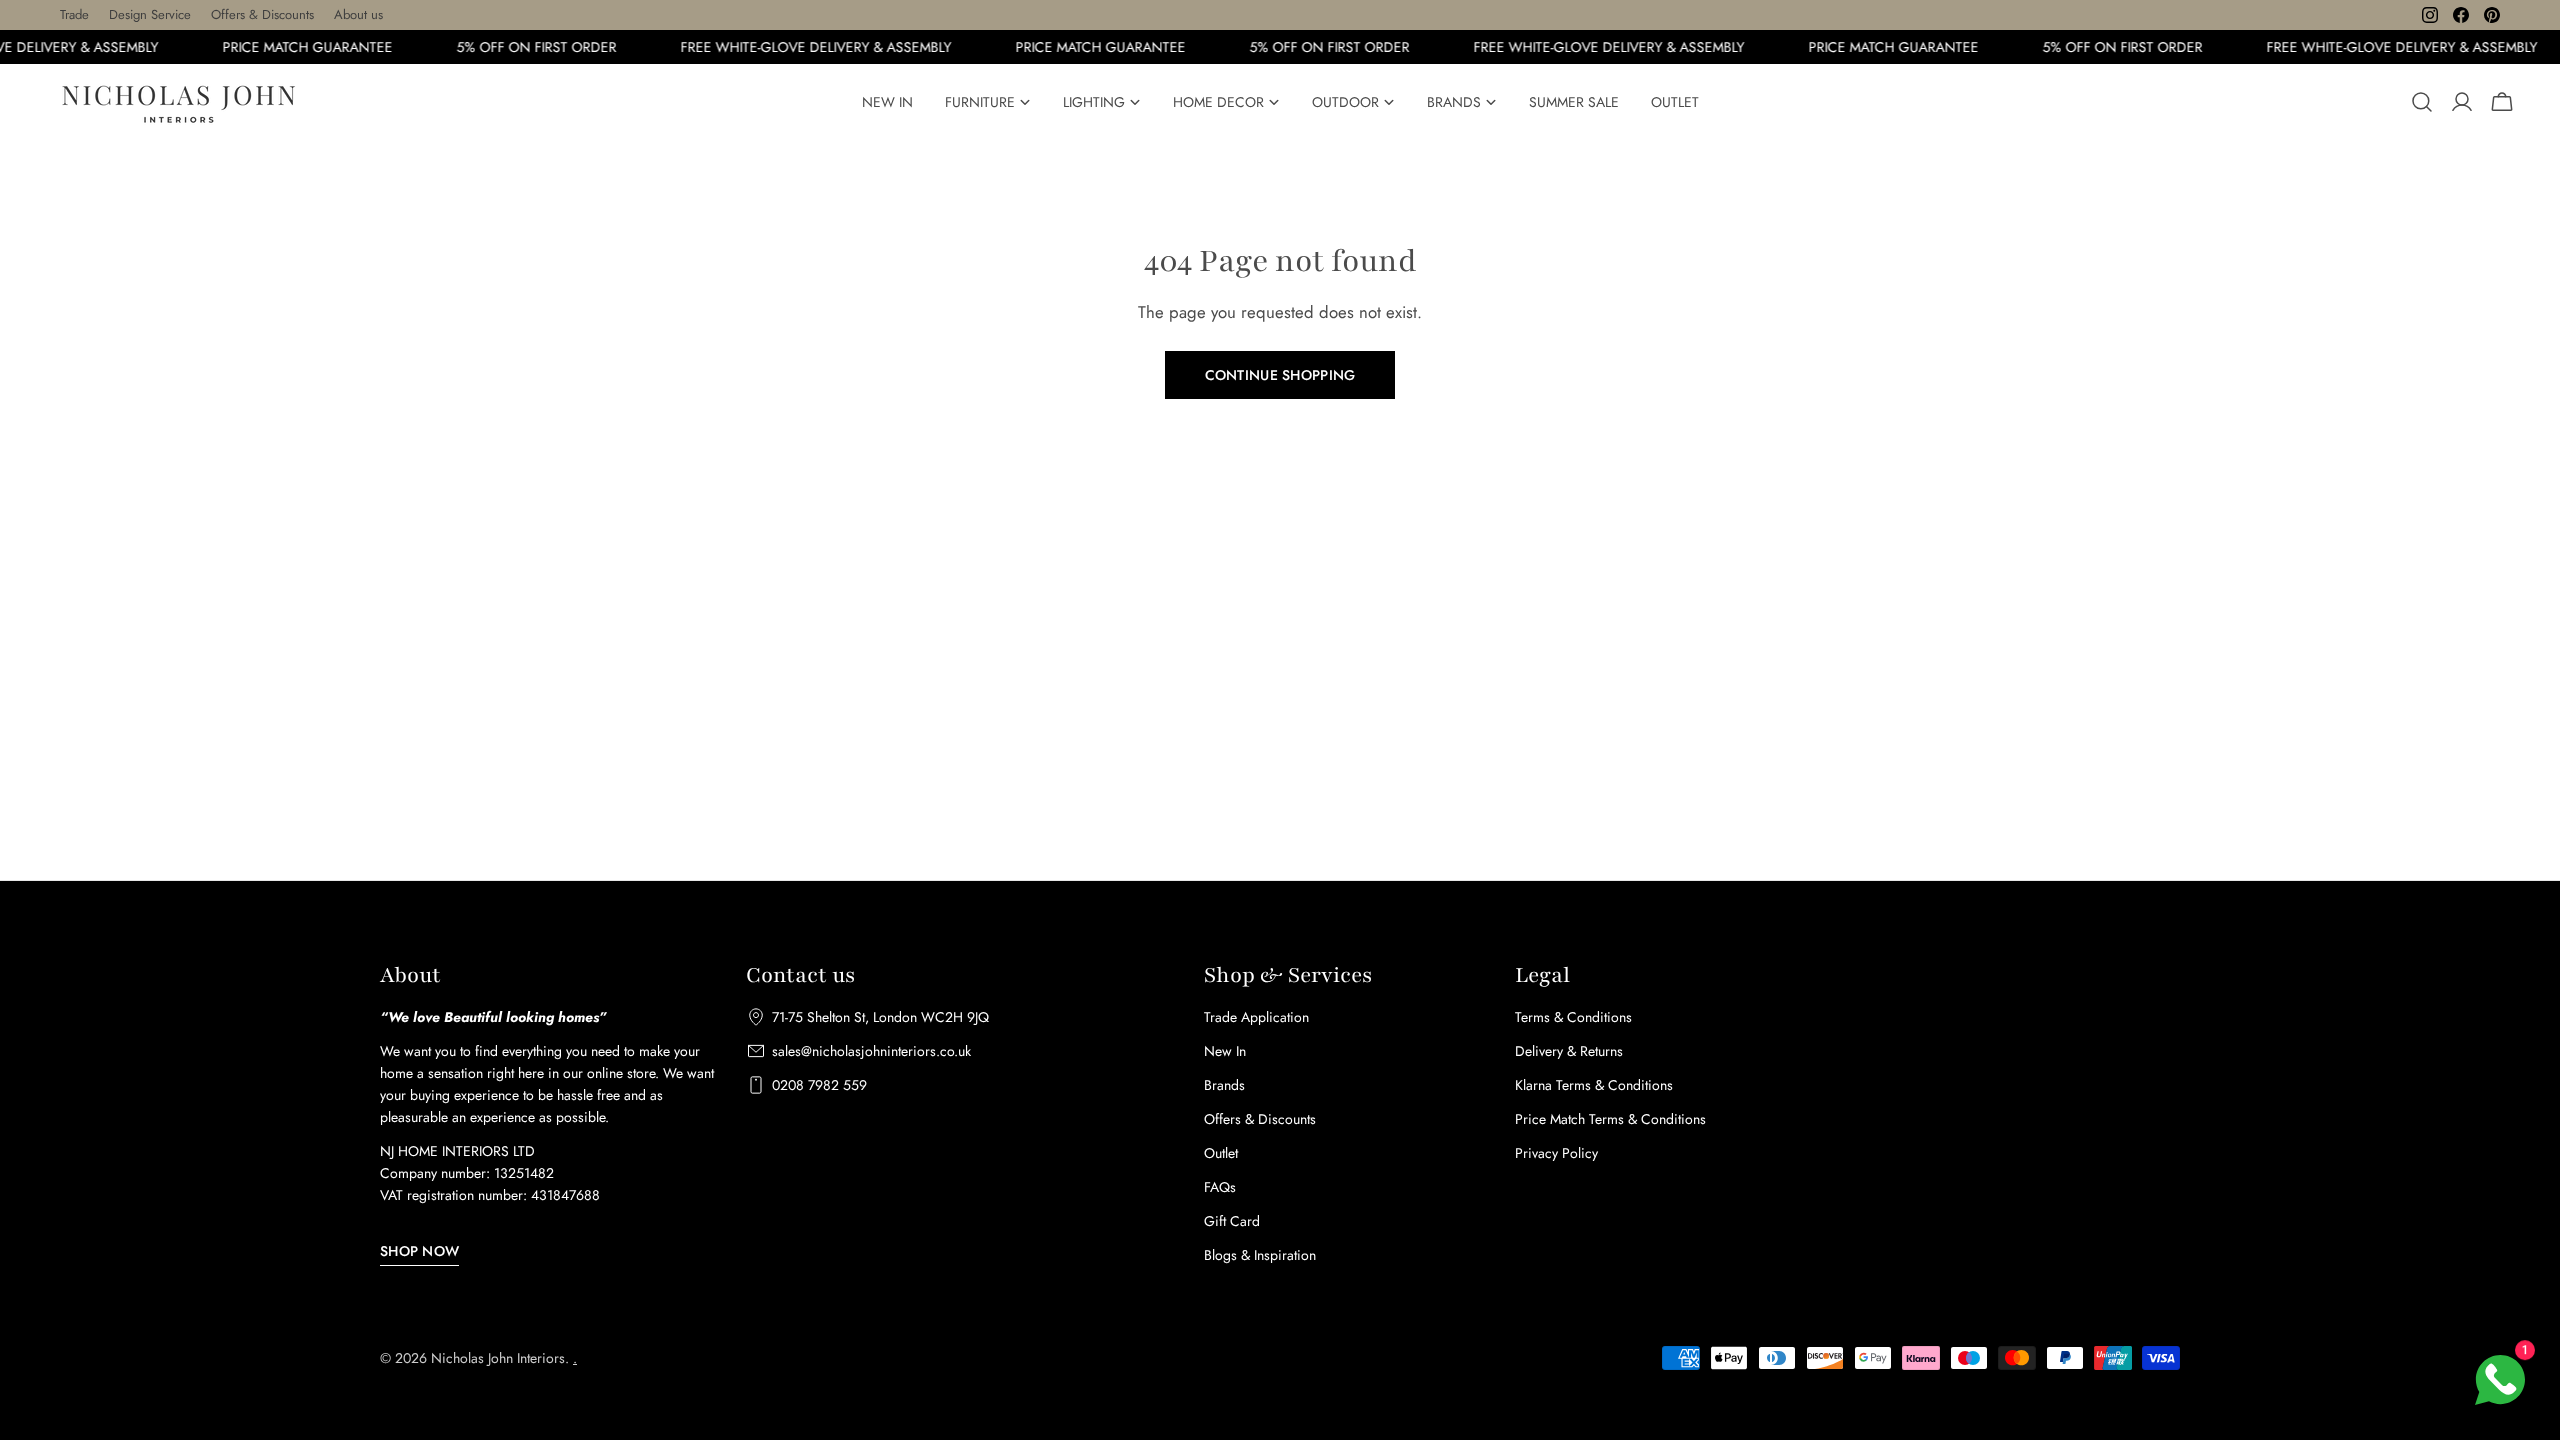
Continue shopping (1280, 375)
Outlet (1221, 1153)
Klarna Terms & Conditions (1594, 1085)
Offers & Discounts (262, 14)
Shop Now (419, 1251)
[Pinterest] (2492, 15)
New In (1225, 1051)
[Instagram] (2430, 15)
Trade (74, 14)
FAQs (1220, 1187)
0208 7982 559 (819, 1085)
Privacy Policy (1556, 1153)
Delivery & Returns (1569, 1051)
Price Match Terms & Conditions (1610, 1119)
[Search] (2422, 102)
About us (358, 14)
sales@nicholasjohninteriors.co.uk (871, 1051)
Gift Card (1232, 1221)
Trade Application (1256, 1017)
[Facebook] (2461, 15)
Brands (1224, 1085)
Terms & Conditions (1573, 1017)
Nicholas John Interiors (498, 1358)
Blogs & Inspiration (1260, 1255)
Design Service (150, 14)
